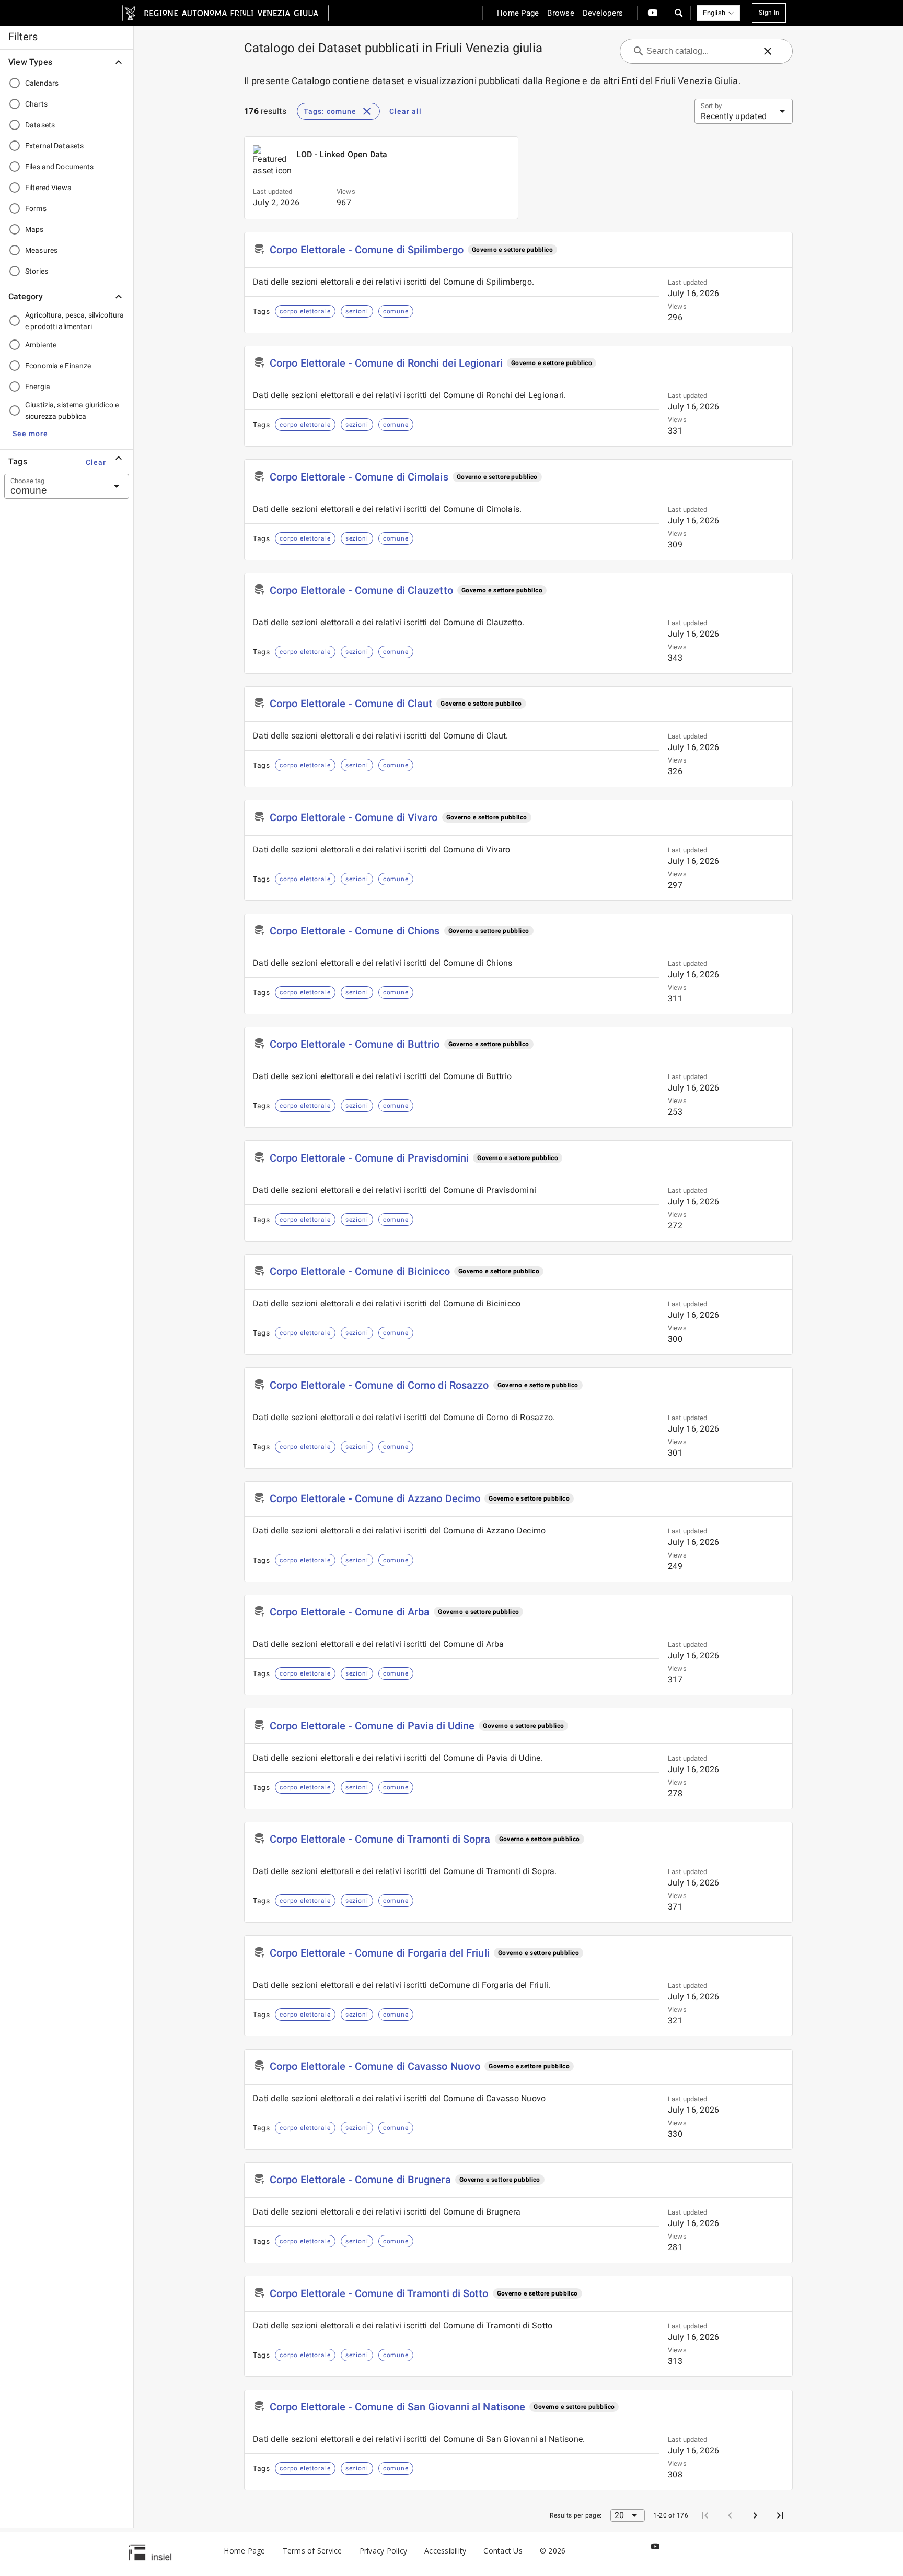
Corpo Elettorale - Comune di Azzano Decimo (375, 1498)
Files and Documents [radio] (60, 167)
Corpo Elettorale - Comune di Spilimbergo (367, 250)
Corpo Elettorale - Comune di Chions (355, 931)
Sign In (769, 13)
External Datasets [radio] (54, 146)
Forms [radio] (36, 208)
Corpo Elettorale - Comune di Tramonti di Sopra (380, 1839)
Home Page (244, 2551)
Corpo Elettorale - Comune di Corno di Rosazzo (379, 1385)
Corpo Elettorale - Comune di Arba (350, 1612)
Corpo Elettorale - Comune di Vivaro (354, 817)
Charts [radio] (36, 104)
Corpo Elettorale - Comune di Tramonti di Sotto (379, 2293)
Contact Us (503, 2551)
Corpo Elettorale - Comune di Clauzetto (361, 590)
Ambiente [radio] (41, 345)
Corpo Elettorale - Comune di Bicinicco (360, 1271)
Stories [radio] (37, 271)
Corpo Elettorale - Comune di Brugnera (360, 2180)
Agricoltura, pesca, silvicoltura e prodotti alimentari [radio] (74, 321)
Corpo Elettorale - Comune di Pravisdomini (369, 1158)
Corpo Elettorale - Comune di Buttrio (355, 1044)
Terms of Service (312, 2551)
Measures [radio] (41, 250)
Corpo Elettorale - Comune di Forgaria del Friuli (380, 1953)
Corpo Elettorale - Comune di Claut (351, 704)
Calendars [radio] (42, 83)
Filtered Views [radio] (48, 188)
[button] (678, 13)
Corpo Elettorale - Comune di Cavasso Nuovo (375, 2066)
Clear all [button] (406, 111)
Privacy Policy (384, 2551)
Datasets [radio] (40, 125)
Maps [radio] (34, 229)
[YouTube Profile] (653, 13)
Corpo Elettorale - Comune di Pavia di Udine (372, 1726)
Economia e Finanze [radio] (58, 366)
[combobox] (54, 486)
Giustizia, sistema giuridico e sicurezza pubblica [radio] (72, 411)
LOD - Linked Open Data (342, 154)
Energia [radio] (38, 387)
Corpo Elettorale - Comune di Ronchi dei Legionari (386, 363)
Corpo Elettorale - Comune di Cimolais (359, 477)
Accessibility (445, 2551)
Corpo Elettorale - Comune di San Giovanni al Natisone (397, 2407)
